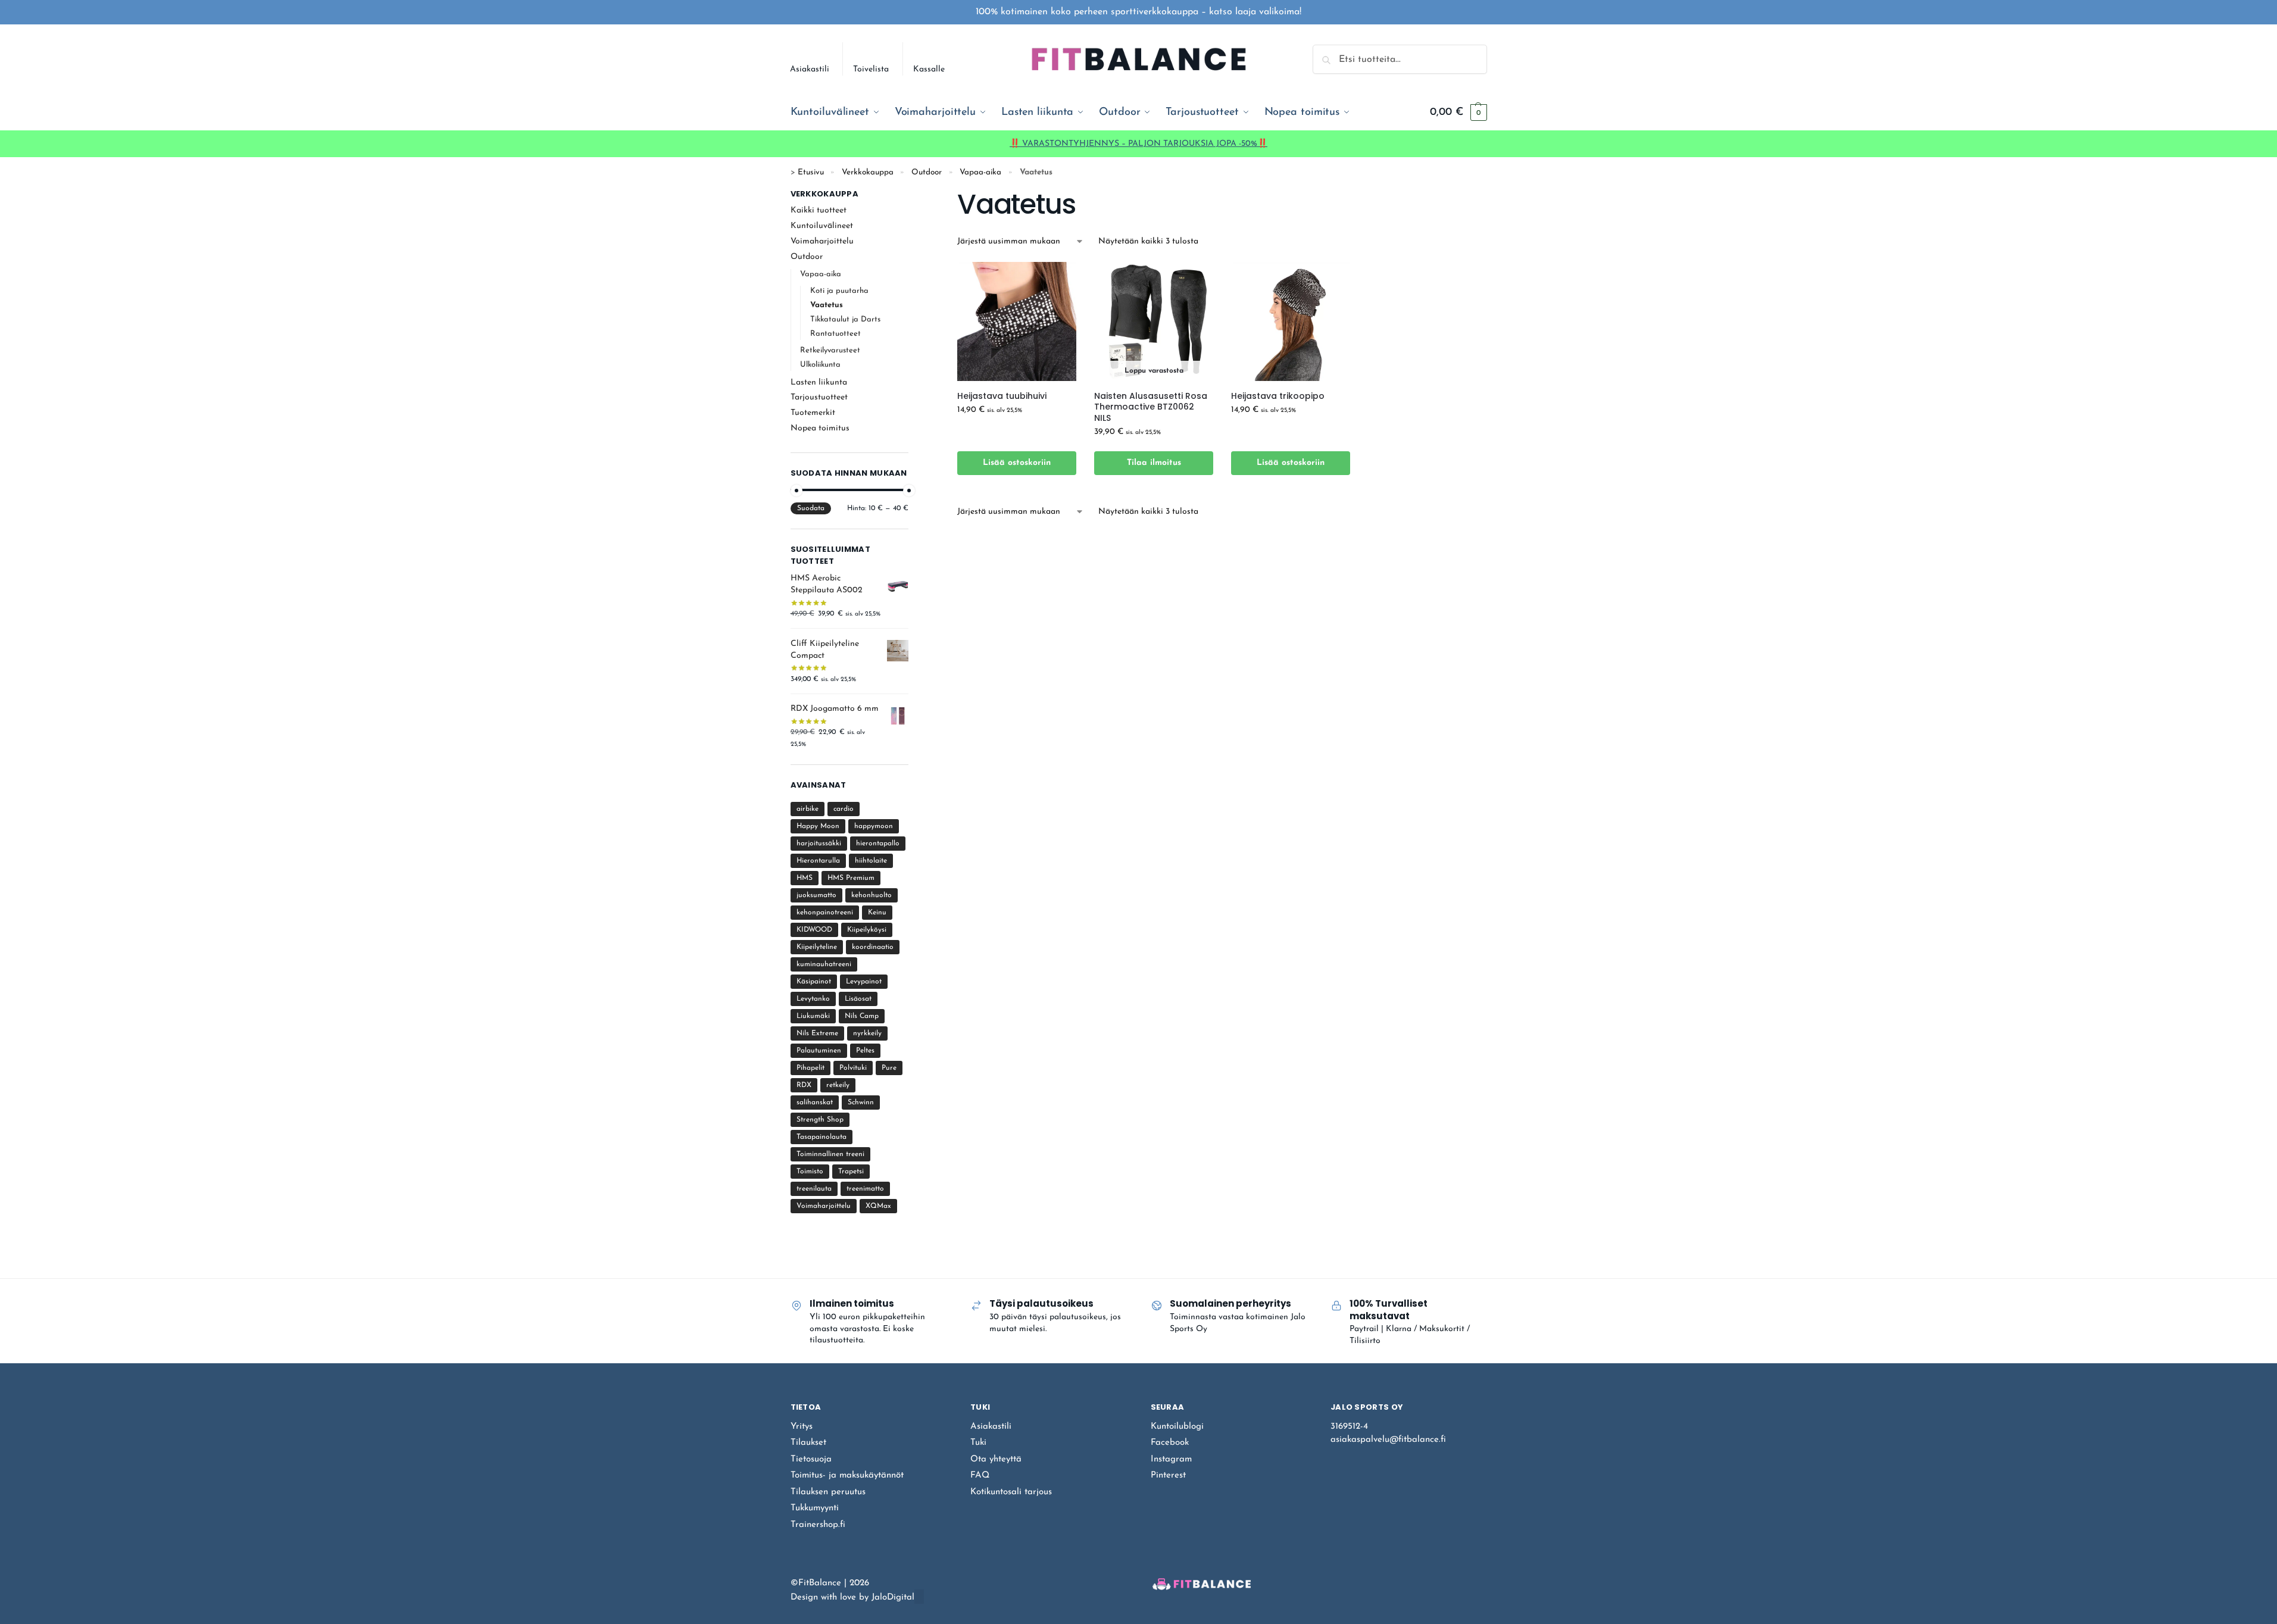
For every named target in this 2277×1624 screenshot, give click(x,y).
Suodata (811, 508)
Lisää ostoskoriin (1017, 463)
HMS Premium (851, 878)
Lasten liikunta (819, 382)
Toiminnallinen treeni (830, 1154)
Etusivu (811, 172)
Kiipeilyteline (817, 947)
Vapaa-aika (980, 172)
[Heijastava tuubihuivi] (1017, 321)
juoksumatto (816, 895)
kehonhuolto (872, 895)
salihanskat (815, 1103)
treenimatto (865, 1189)
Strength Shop (820, 1120)
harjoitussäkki (819, 844)
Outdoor (927, 172)
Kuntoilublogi (1177, 1427)
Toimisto (810, 1172)
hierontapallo (878, 844)
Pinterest (1168, 1475)
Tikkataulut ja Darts (845, 319)
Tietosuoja (811, 1459)
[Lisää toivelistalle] (1052, 438)
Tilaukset (808, 1443)
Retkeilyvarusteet (830, 350)
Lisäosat (858, 999)
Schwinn (861, 1103)
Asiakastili (810, 69)
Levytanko (813, 999)
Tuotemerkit (813, 413)
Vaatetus (827, 305)
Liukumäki (813, 1016)
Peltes (865, 1051)
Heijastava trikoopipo (1278, 396)
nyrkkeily (867, 1033)
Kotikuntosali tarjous (1011, 1492)
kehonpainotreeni (825, 913)
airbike (808, 809)
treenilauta (814, 1189)
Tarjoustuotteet (819, 397)
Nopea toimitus (820, 428)
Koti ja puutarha (839, 291)
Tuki (978, 1443)
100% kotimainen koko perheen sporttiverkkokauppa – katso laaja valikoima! (1138, 12)
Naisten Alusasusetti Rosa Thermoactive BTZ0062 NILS (1151, 407)
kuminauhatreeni (824, 964)
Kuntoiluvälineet (822, 226)
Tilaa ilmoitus (1154, 463)
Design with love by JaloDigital (852, 1598)
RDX (804, 1085)
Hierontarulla (818, 861)
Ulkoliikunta (820, 365)
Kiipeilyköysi (867, 930)
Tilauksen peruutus (828, 1492)
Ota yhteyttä (996, 1459)
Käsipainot (814, 982)
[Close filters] (912, 195)
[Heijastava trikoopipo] (1291, 321)
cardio (844, 809)
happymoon (874, 826)
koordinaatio (873, 947)
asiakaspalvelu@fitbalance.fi (1388, 1440)
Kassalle (929, 69)
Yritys (802, 1427)
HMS (805, 878)
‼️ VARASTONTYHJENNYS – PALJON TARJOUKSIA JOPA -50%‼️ (1138, 144)
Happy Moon (818, 826)
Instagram (1171, 1459)
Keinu (877, 913)
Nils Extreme (817, 1033)
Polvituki (853, 1068)
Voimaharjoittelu (822, 241)
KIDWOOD (814, 930)
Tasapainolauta (822, 1137)
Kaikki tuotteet (819, 210)
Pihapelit (810, 1068)
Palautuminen (819, 1051)
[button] (1458, 113)
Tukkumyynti (815, 1508)
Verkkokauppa (868, 172)
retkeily (838, 1085)
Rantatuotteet (835, 334)
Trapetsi (851, 1172)
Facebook (1170, 1443)
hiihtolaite (871, 861)
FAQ (980, 1475)
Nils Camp (862, 1016)
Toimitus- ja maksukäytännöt (847, 1475)
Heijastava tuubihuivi (1002, 396)
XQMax (878, 1206)
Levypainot (864, 982)
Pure (889, 1068)
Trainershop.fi (818, 1525)
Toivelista (871, 69)
